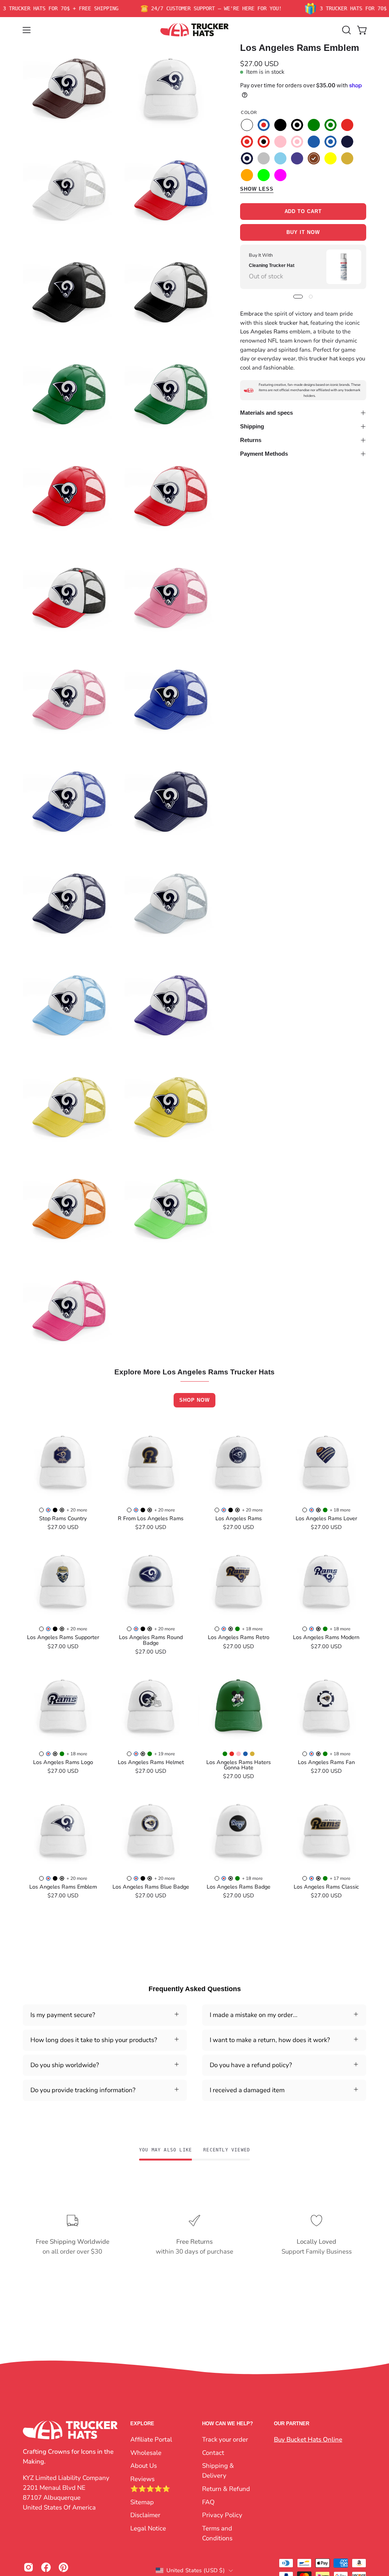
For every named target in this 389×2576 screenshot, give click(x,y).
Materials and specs (266, 413)
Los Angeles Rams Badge (239, 1887)
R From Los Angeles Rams (151, 1518)
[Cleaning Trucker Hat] (344, 267)
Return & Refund (226, 2489)
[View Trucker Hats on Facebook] (46, 2567)
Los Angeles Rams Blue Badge (151, 1887)
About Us (144, 2466)
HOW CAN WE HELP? (228, 2424)
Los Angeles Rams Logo (63, 1762)
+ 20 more (77, 1510)
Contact (213, 2452)
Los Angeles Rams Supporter (63, 1637)
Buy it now (303, 233)
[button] (346, 30)
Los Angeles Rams (239, 1518)
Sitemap (142, 2502)
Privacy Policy (222, 2515)
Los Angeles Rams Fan (326, 1762)
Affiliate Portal (151, 2439)
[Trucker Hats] (194, 30)
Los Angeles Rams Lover (326, 1518)
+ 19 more (164, 1754)
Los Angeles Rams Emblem (63, 1887)
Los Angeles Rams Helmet (151, 1762)
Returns (251, 440)
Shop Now (194, 1400)
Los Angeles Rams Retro (239, 1637)
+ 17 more (340, 1878)
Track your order (225, 2439)
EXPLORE (142, 2424)
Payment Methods (264, 454)
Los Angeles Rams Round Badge (151, 1640)
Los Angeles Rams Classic (326, 1887)
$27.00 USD (63, 1527)
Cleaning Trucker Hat (272, 265)
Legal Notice (148, 2528)
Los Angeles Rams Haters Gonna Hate (239, 1765)
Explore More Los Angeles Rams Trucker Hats (194, 1372)
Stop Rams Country (63, 1518)
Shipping (252, 426)
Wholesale (146, 2452)
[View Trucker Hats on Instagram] (28, 2567)
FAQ (208, 2502)
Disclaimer (145, 2515)
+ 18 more (340, 1510)
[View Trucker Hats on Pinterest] (63, 2567)
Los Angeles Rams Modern (326, 1637)
